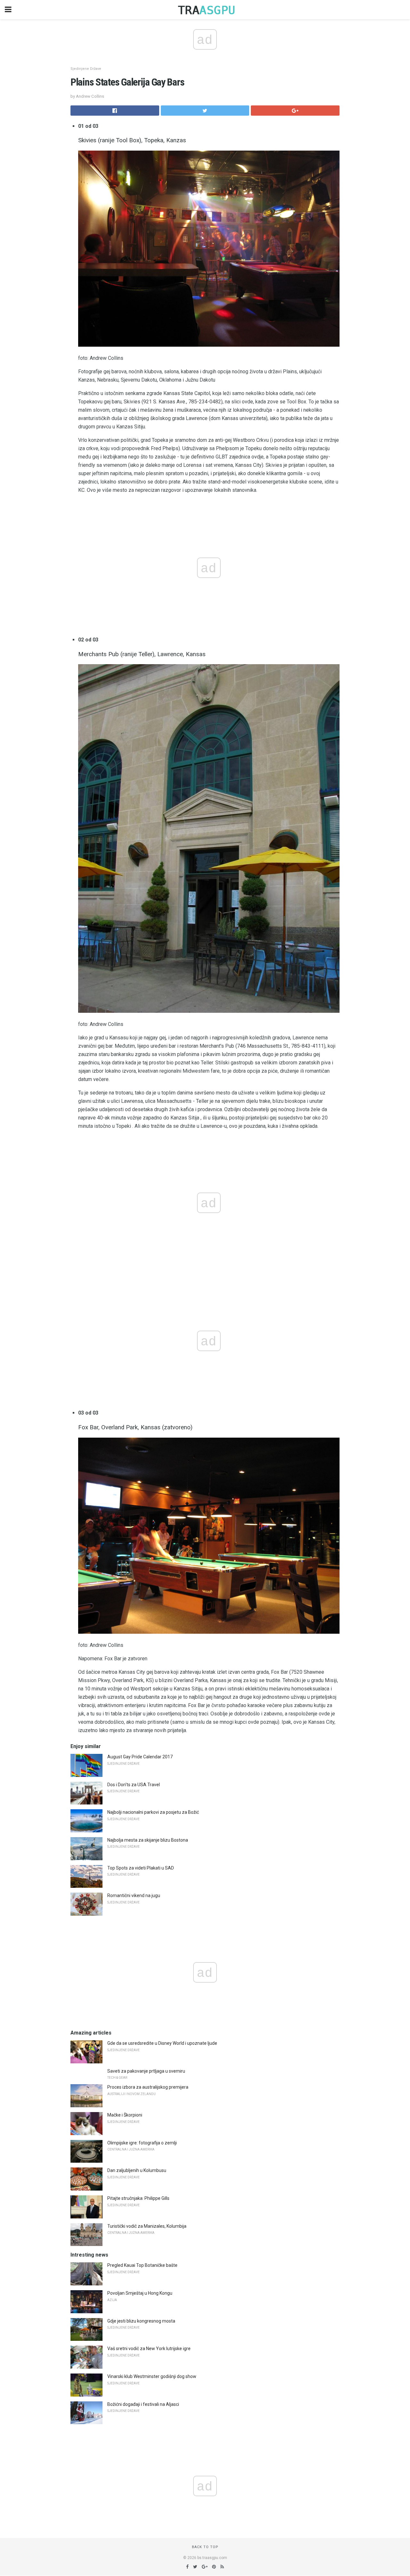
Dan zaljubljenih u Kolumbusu (137, 2170)
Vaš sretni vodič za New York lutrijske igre (149, 2349)
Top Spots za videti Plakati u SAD (141, 1868)
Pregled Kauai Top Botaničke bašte (142, 2265)
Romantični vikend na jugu (134, 1895)
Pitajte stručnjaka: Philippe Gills (138, 2198)
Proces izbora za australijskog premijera (148, 2087)
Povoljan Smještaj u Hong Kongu (140, 2293)
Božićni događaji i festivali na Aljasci (143, 2404)
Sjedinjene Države (86, 69)
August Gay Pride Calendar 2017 (140, 1757)
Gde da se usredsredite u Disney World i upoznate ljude (162, 2043)
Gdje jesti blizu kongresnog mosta (141, 2321)
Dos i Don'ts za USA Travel (134, 1785)
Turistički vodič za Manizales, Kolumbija (147, 2226)
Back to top (205, 2547)
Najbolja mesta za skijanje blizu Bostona (148, 1840)
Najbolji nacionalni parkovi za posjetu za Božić (153, 1812)
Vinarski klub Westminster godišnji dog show (152, 2376)
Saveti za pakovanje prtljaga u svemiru (146, 2071)
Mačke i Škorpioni (125, 2115)
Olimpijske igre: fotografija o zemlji (142, 2143)
